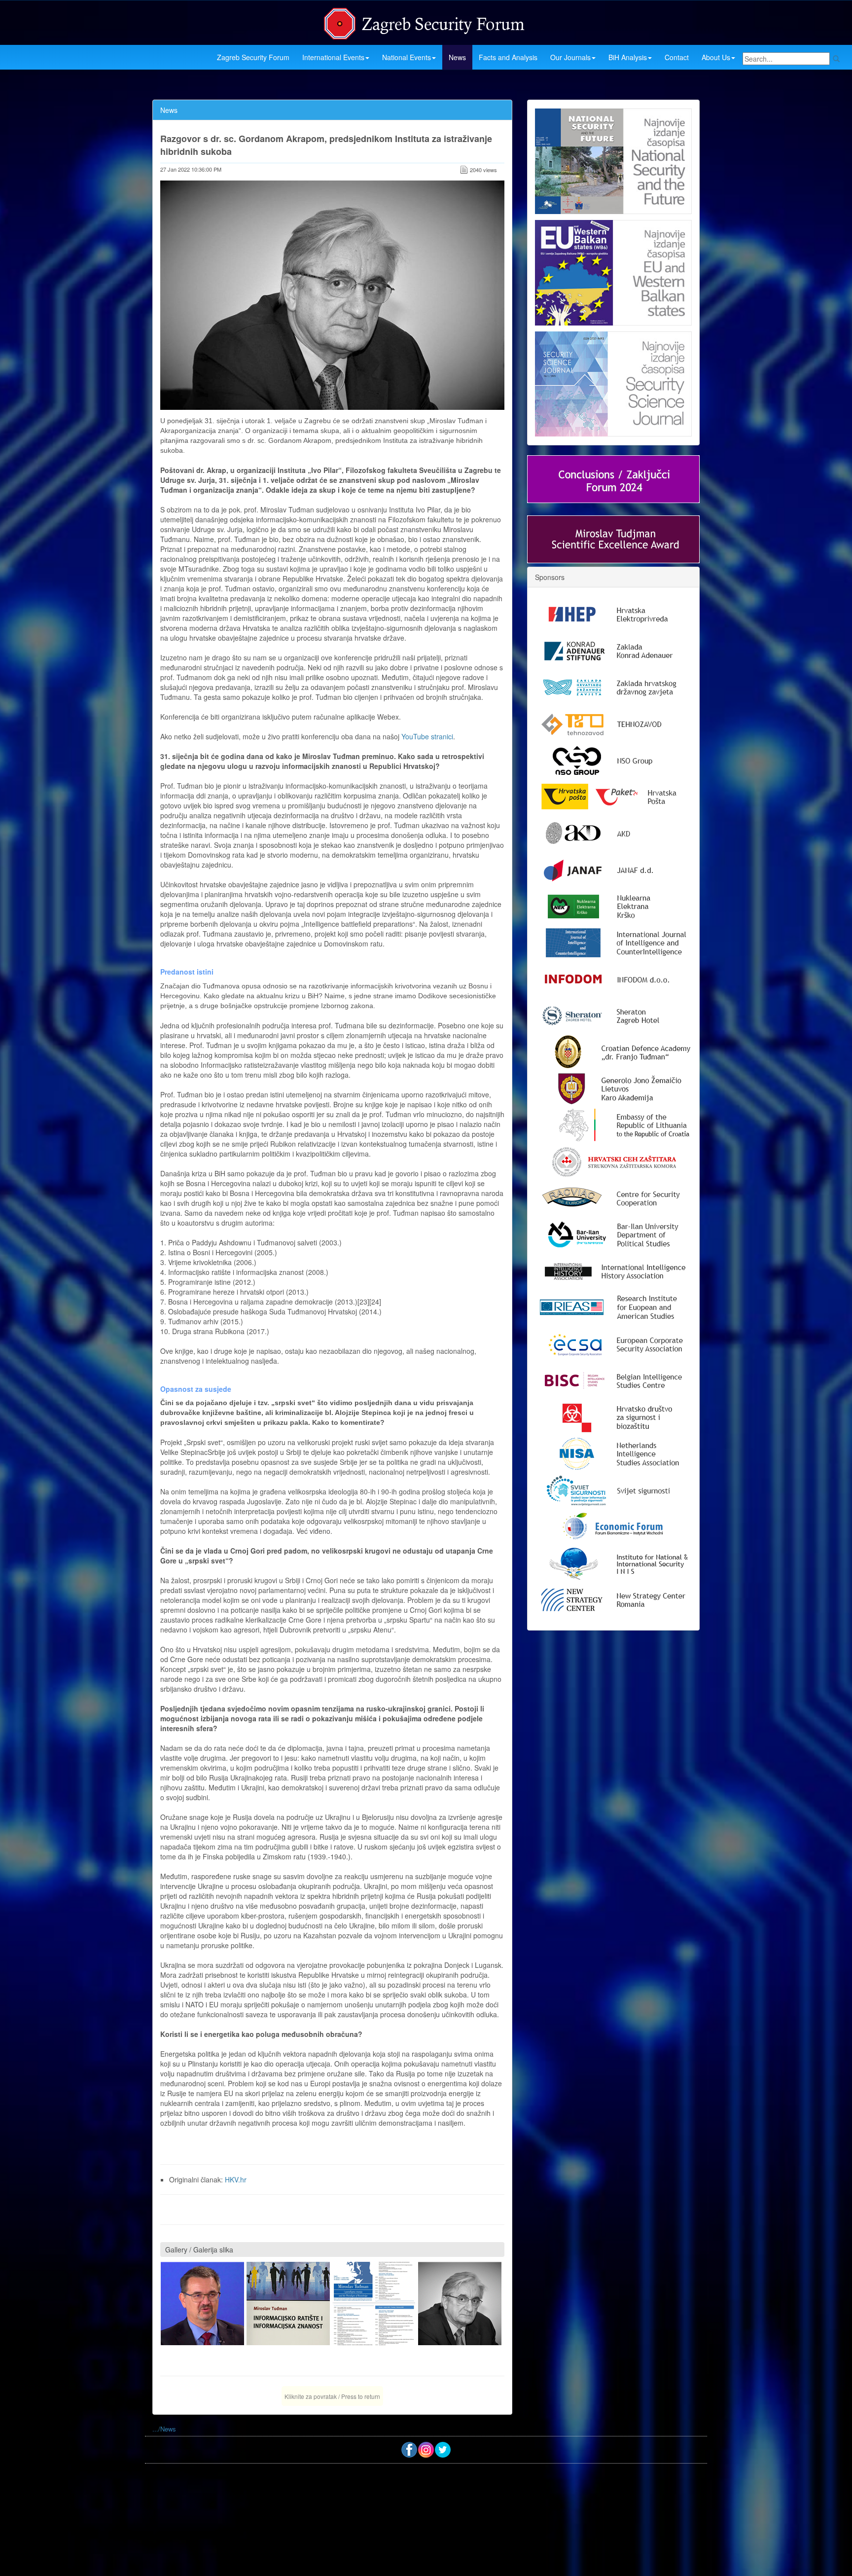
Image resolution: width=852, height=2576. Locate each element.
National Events (407, 57)
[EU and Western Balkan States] (613, 271)
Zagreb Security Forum (253, 57)
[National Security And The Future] (613, 161)
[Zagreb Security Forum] (425, 21)
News (457, 57)
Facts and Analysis (508, 57)
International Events (333, 57)
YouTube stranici (427, 736)
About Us (716, 57)
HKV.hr (236, 2179)
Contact (677, 57)
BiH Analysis (628, 57)
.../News (164, 2429)
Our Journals (570, 57)
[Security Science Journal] (613, 382)
